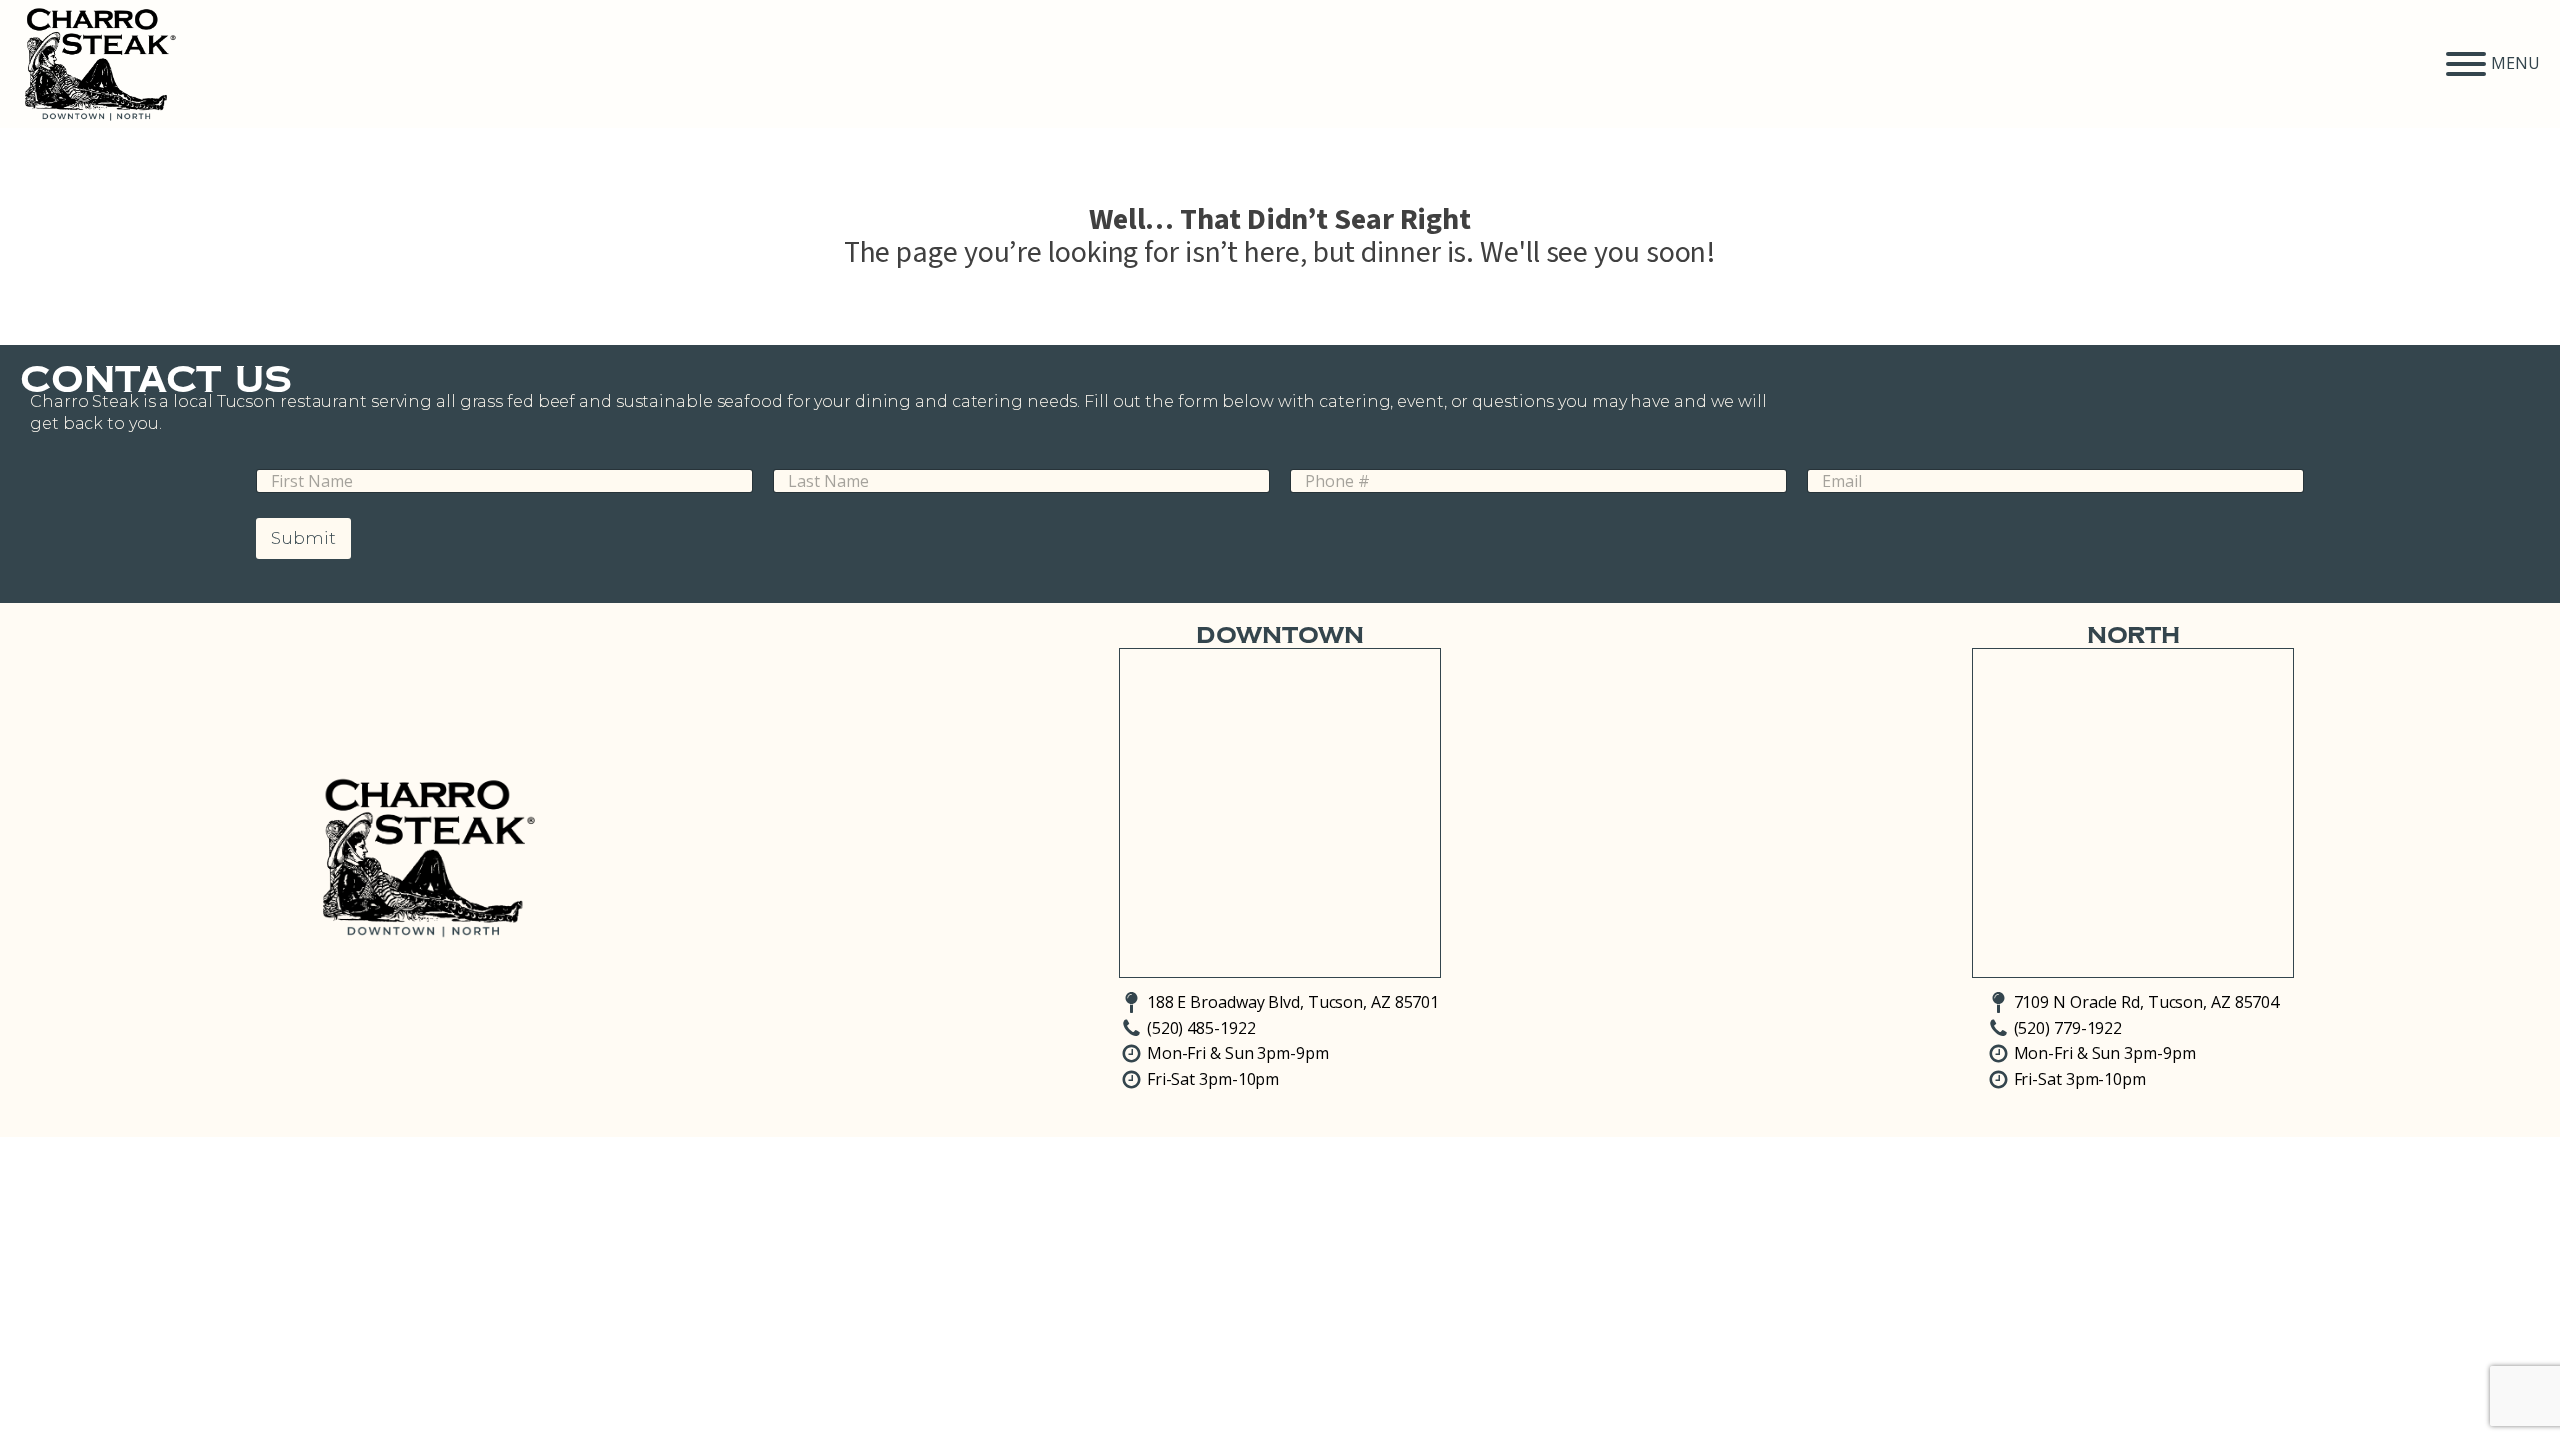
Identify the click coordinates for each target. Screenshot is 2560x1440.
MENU (2515, 63)
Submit (303, 538)
